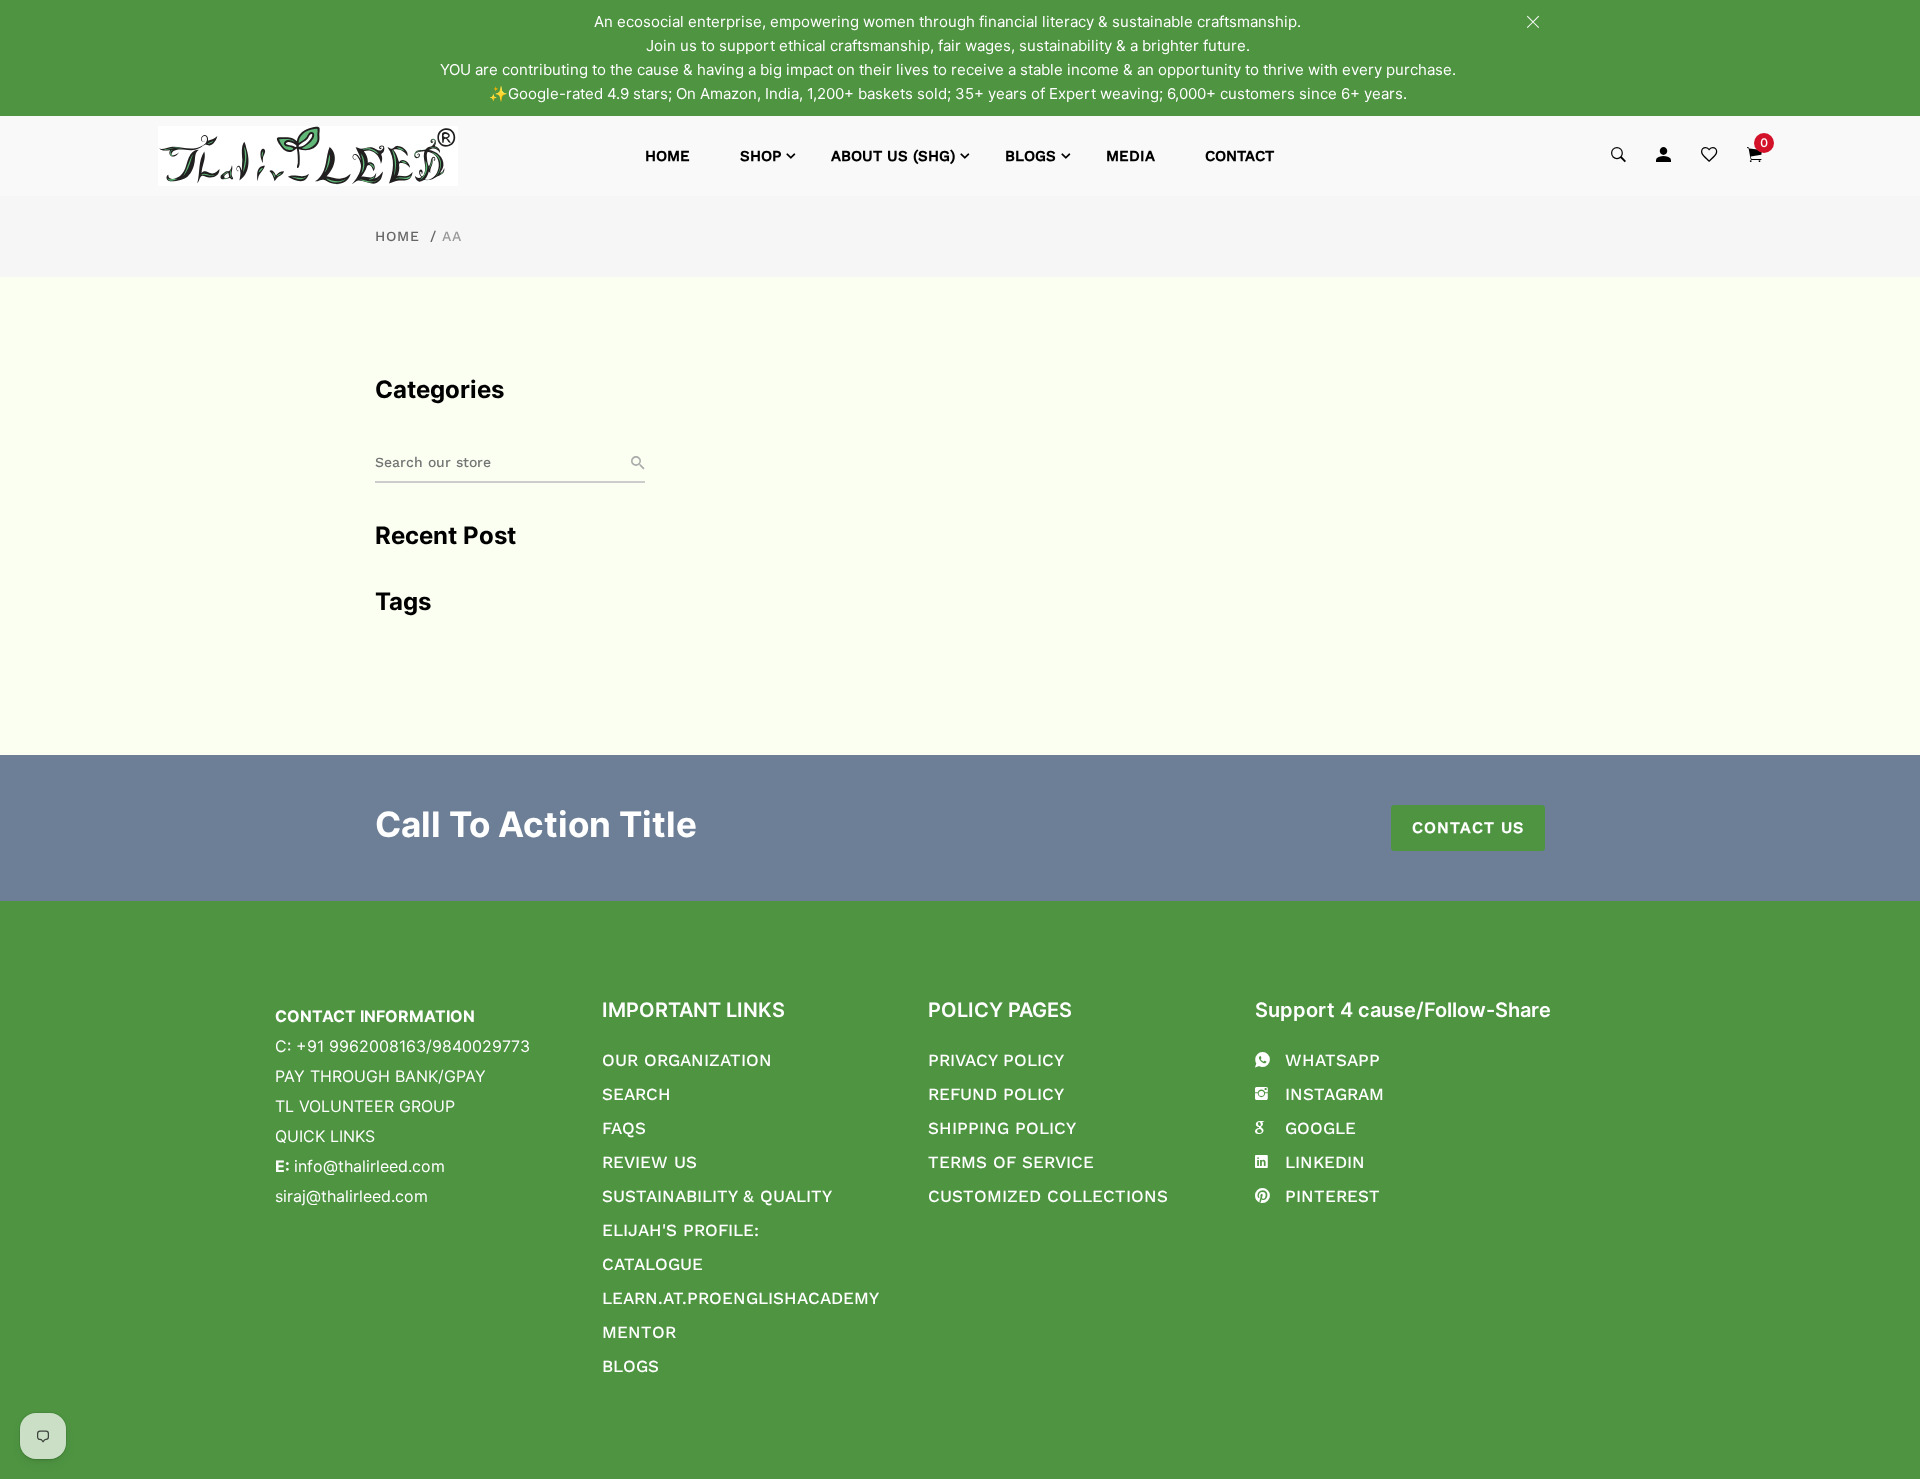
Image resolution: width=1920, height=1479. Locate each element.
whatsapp (1332, 1060)
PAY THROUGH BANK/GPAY (380, 1076)
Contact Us (1468, 827)
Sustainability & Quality (717, 1196)
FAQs (624, 1128)
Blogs (1030, 156)
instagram (1334, 1094)
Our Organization (687, 1060)
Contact (1239, 156)
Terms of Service (1011, 1162)
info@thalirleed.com (369, 1166)
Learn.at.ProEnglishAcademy (740, 1298)
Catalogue (652, 1264)
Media (1130, 156)
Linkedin (1325, 1162)
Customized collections (1048, 1196)
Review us (649, 1162)
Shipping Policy (1002, 1128)
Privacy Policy (996, 1060)
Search (636, 1094)
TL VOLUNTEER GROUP (365, 1106)
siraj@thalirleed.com (351, 1196)
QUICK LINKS (325, 1136)
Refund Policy (996, 1094)
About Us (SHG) (893, 156)
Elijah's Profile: (680, 1230)
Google (1320, 1128)
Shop (760, 156)
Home (667, 156)
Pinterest (1332, 1196)
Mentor (639, 1332)
